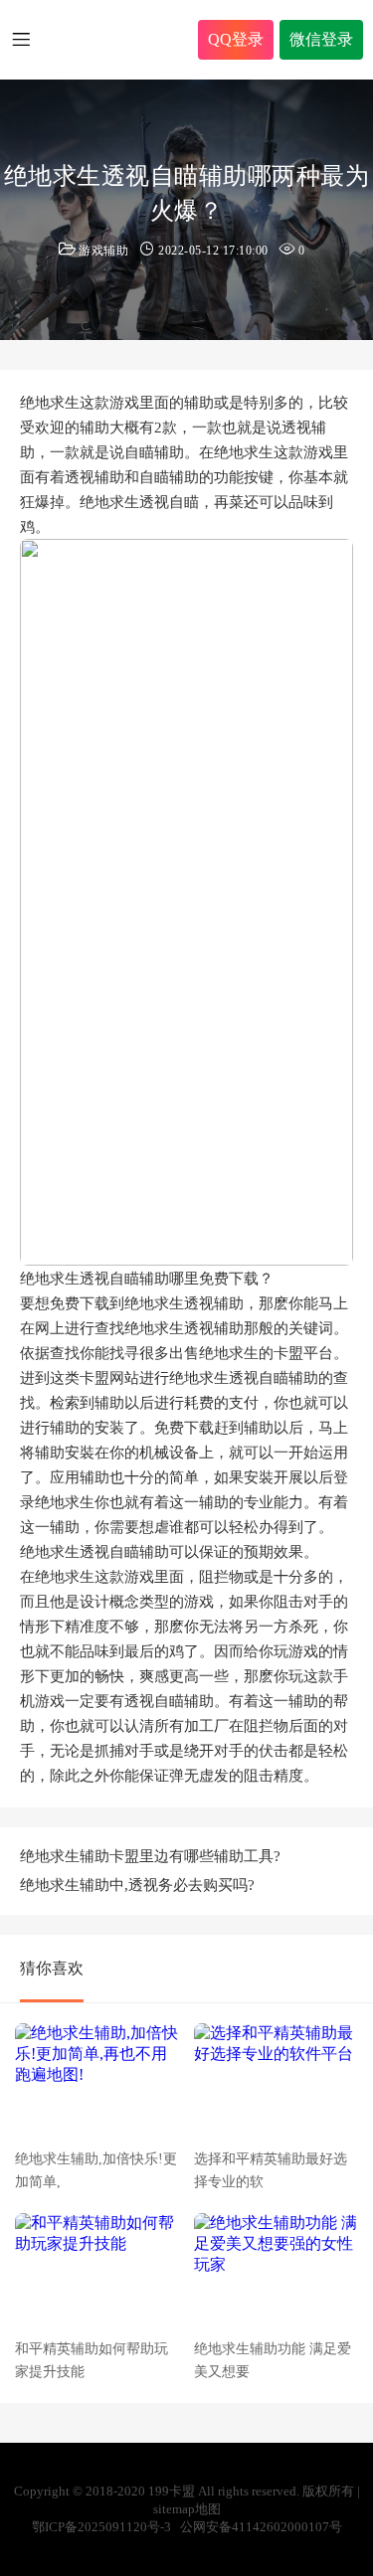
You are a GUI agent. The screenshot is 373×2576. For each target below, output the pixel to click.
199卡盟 (127, 40)
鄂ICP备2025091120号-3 (101, 2527)
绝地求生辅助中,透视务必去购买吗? (137, 1885)
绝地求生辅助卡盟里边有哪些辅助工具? (150, 1856)
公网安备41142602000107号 (261, 2527)
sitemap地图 (187, 2509)
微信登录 (321, 39)
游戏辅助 (103, 251)
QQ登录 (236, 39)
